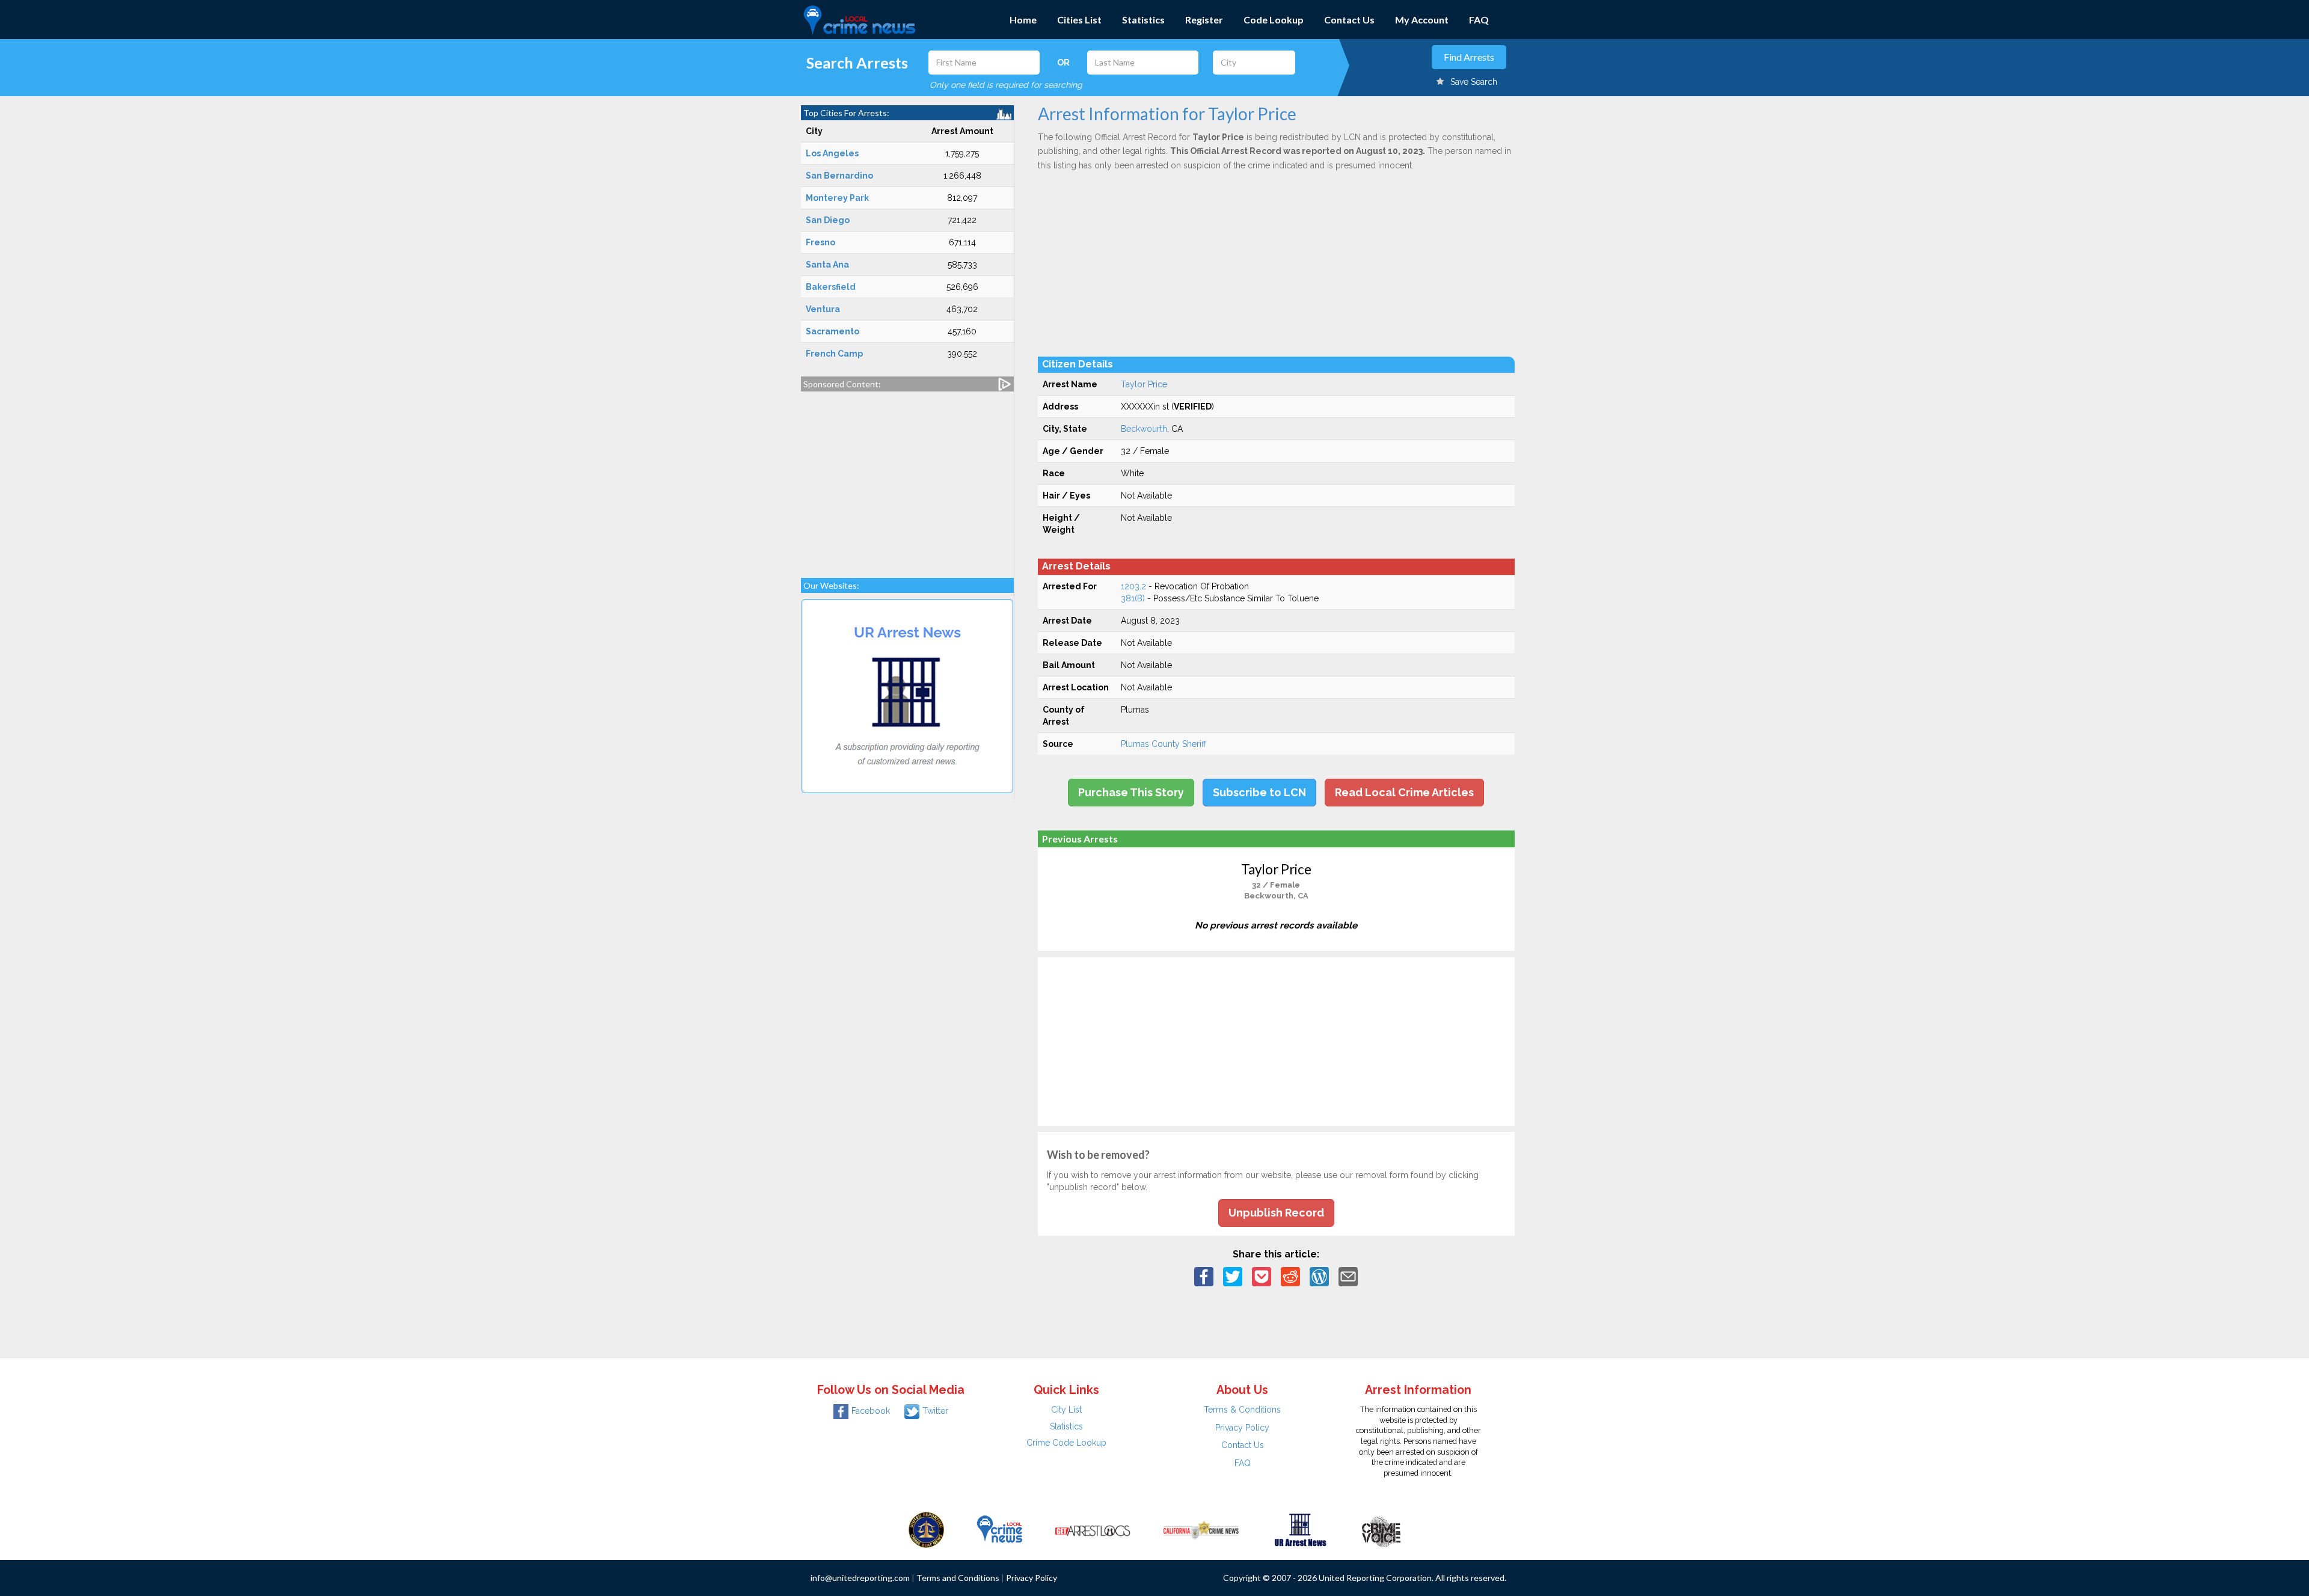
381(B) (1133, 598)
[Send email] (1348, 1276)
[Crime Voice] (1381, 1529)
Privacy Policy (1242, 1428)
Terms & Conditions (1242, 1410)
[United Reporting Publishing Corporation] (927, 1529)
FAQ (1479, 20)
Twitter (935, 1411)
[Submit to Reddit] (1290, 1276)
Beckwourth (1144, 429)
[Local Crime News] (999, 1529)
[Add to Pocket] (1262, 1276)
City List (1066, 1410)
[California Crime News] (1201, 1529)
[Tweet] (1233, 1276)
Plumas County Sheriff (1164, 744)
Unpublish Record (1276, 1213)
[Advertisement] (907, 479)
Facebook (871, 1411)
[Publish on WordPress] (1319, 1276)
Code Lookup (1274, 20)
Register (1204, 20)
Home (1023, 20)
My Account (1422, 20)
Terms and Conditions (958, 1578)
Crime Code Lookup (1066, 1443)
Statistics (1143, 20)
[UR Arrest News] (1300, 1529)
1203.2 (1133, 586)
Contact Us (1349, 20)
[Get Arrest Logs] (1093, 1529)
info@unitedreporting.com (860, 1578)
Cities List (1079, 20)
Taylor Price (1144, 384)
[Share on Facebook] (1204, 1276)
